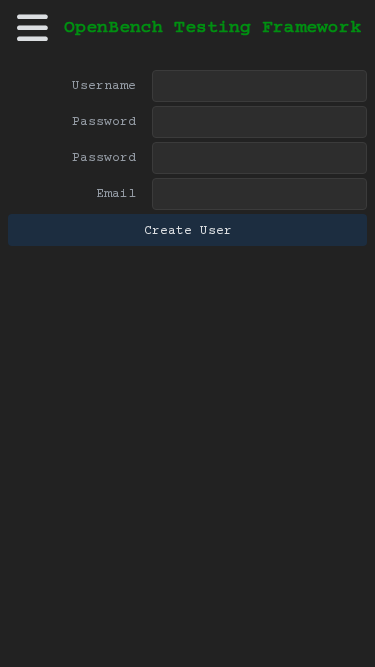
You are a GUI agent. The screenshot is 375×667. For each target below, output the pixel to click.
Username (104, 86)
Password (104, 122)
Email (116, 194)
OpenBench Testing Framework (212, 28)
